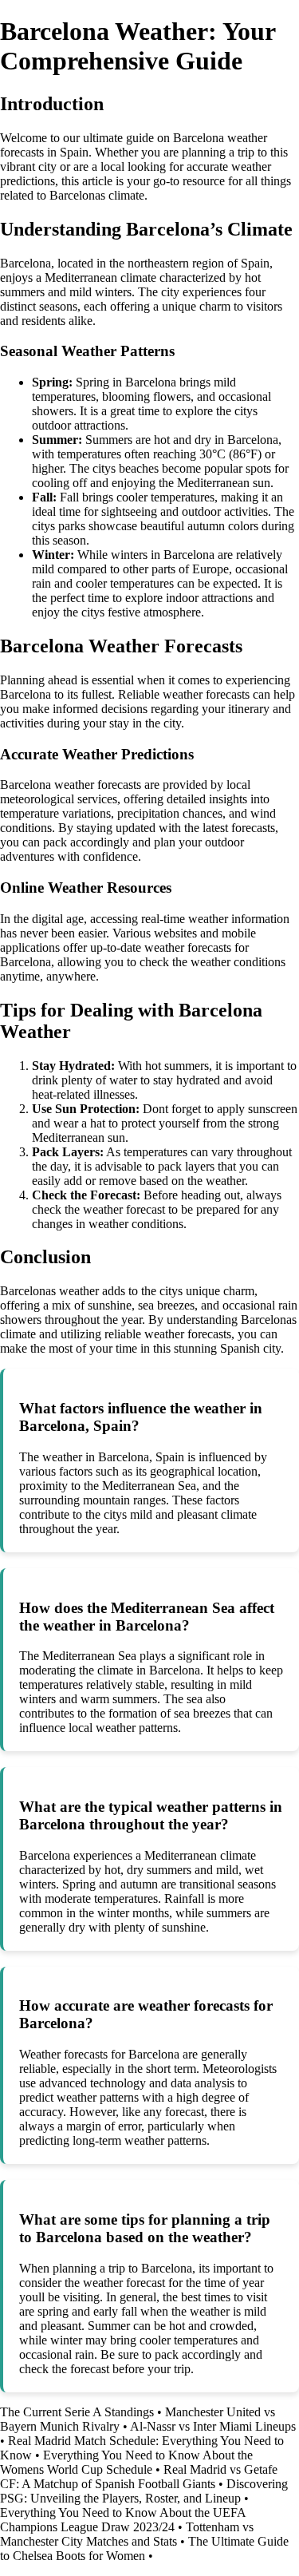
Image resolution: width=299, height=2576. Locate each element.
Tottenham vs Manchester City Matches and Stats (127, 2534)
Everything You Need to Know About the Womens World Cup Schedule (126, 2462)
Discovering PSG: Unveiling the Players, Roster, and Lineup (144, 2491)
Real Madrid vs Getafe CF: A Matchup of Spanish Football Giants (139, 2477)
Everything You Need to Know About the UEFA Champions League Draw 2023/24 (123, 2520)
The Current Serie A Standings (77, 2412)
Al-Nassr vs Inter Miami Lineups (213, 2426)
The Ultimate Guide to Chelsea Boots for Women (144, 2548)
